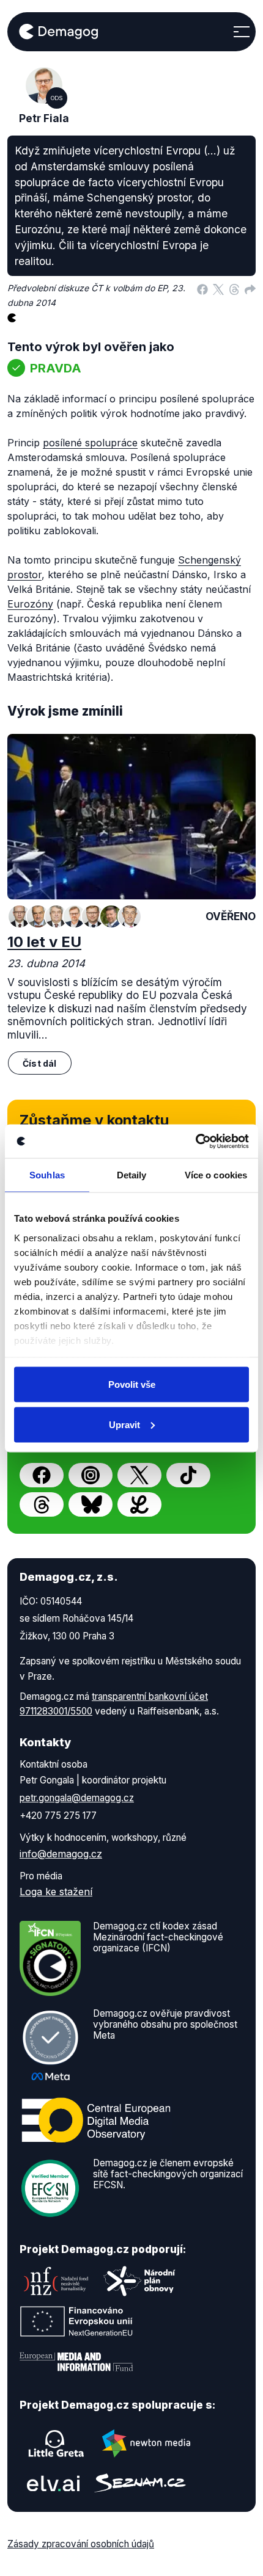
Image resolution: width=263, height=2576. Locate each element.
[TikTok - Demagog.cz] (188, 1475)
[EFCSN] (50, 2187)
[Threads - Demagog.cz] (42, 1504)
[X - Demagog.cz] (139, 1475)
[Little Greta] (56, 2444)
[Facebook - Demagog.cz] (42, 1475)
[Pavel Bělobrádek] (93, 916)
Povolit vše (132, 1384)
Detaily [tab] (132, 1175)
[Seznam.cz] (140, 2483)
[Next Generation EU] (76, 2321)
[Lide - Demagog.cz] (139, 1504)
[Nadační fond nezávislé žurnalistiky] (56, 2281)
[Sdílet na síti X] (218, 288)
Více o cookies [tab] (216, 1175)
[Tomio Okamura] (111, 916)
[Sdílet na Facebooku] (202, 288)
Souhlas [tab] (47, 1175)
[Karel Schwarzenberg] (38, 916)
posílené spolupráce (90, 443)
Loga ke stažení (56, 1892)
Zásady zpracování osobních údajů (81, 2544)
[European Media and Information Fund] (76, 2362)
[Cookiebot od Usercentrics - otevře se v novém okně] (195, 1141)
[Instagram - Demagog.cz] (91, 1475)
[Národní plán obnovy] (139, 2281)
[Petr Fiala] (75, 916)
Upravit (124, 1424)
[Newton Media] (146, 2444)
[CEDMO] (96, 2120)
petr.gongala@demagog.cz (77, 1798)
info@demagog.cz (61, 1854)
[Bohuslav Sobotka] (20, 916)
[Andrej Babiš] (130, 916)
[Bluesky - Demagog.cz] (91, 1504)
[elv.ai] (53, 2483)
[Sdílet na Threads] (234, 288)
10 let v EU (44, 942)
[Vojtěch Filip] (56, 916)
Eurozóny (30, 604)
